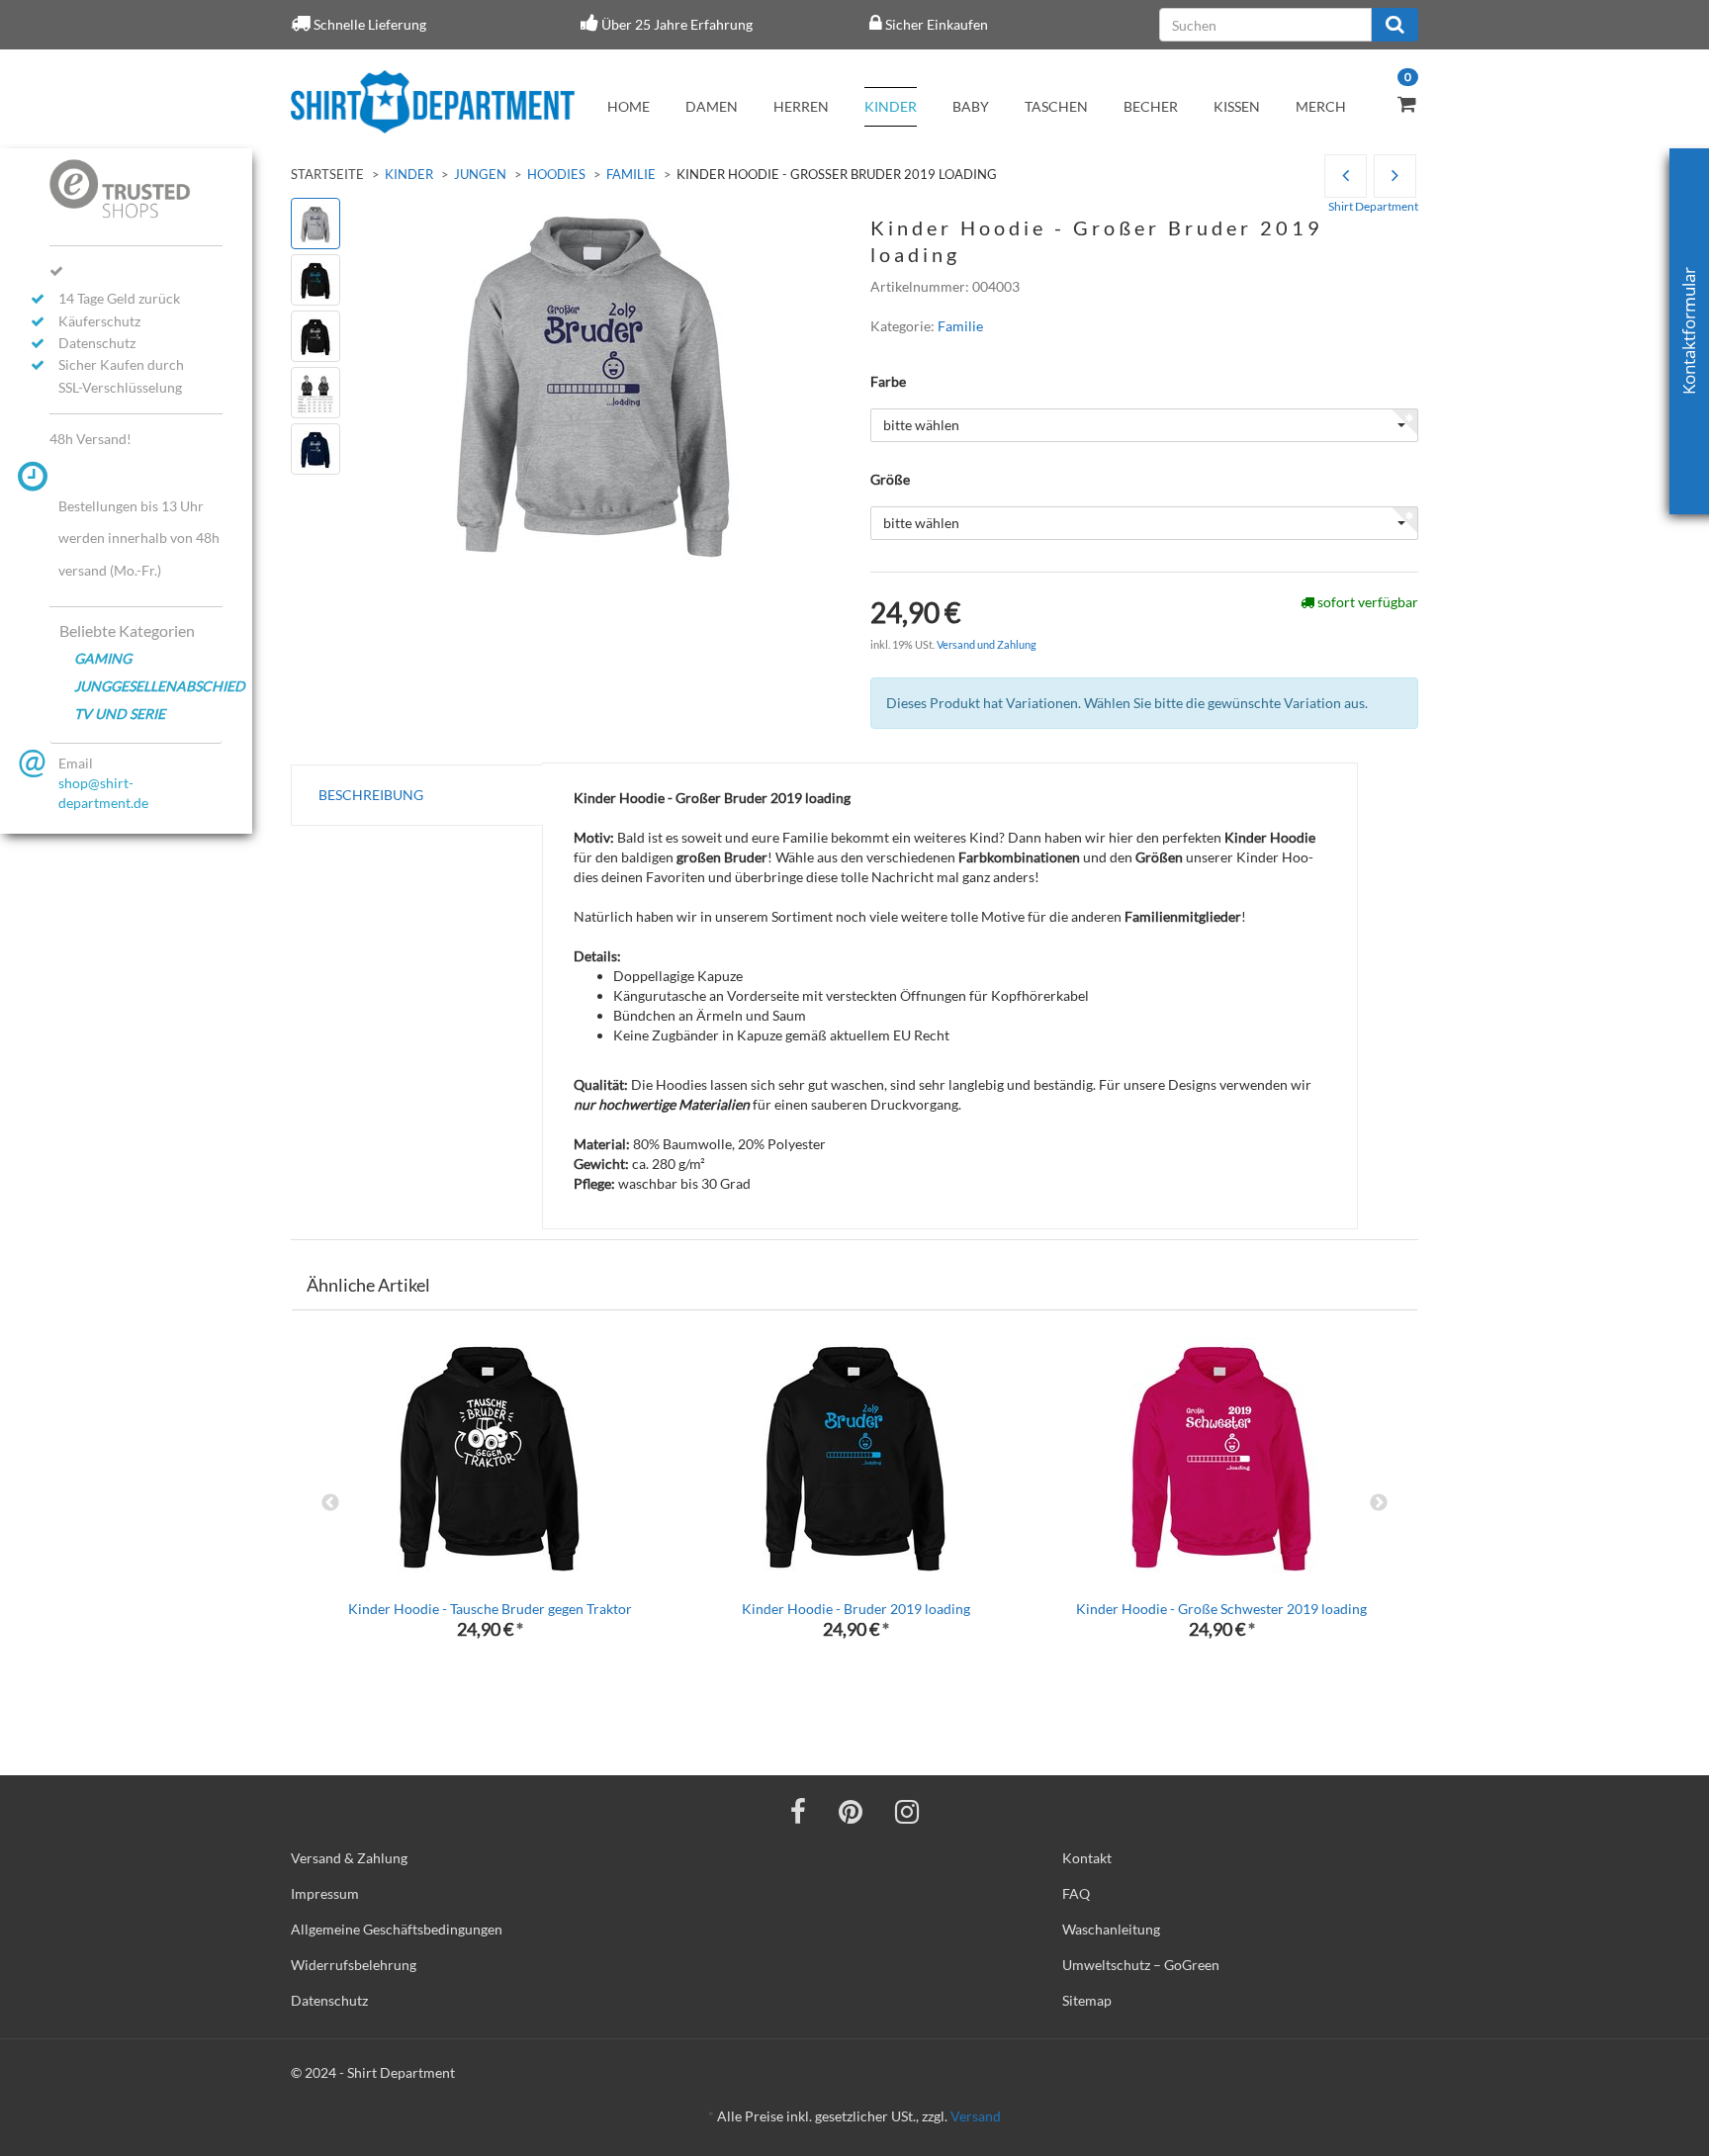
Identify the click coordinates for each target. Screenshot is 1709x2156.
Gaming (103, 658)
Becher (1151, 106)
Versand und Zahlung (987, 644)
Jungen (480, 174)
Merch (1321, 106)
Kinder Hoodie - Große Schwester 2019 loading (1221, 1609)
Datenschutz (329, 2000)
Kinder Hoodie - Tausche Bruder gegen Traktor (490, 1609)
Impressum (325, 1893)
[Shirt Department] (433, 102)
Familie (631, 174)
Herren (801, 106)
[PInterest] (851, 1811)
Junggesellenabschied (148, 686)
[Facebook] (798, 1811)
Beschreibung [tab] (371, 795)
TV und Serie (120, 714)
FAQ (1076, 1893)
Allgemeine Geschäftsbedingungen (397, 1929)
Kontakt (1087, 1858)
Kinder (891, 106)
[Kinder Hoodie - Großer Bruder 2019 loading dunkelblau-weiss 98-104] (1395, 177)
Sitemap (1087, 2000)
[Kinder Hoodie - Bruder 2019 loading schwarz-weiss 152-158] (1346, 177)
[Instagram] (907, 1811)
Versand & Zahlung (349, 1858)
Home (629, 106)
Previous (330, 1503)
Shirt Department (1373, 206)
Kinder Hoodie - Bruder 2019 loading (856, 1609)
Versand (976, 2116)
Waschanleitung (1111, 1929)
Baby (971, 106)
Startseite (327, 174)
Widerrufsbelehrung (354, 1965)
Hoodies (556, 174)
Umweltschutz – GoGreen (1141, 1965)
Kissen (1237, 106)
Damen (712, 106)
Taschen (1056, 106)
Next (1379, 1503)
